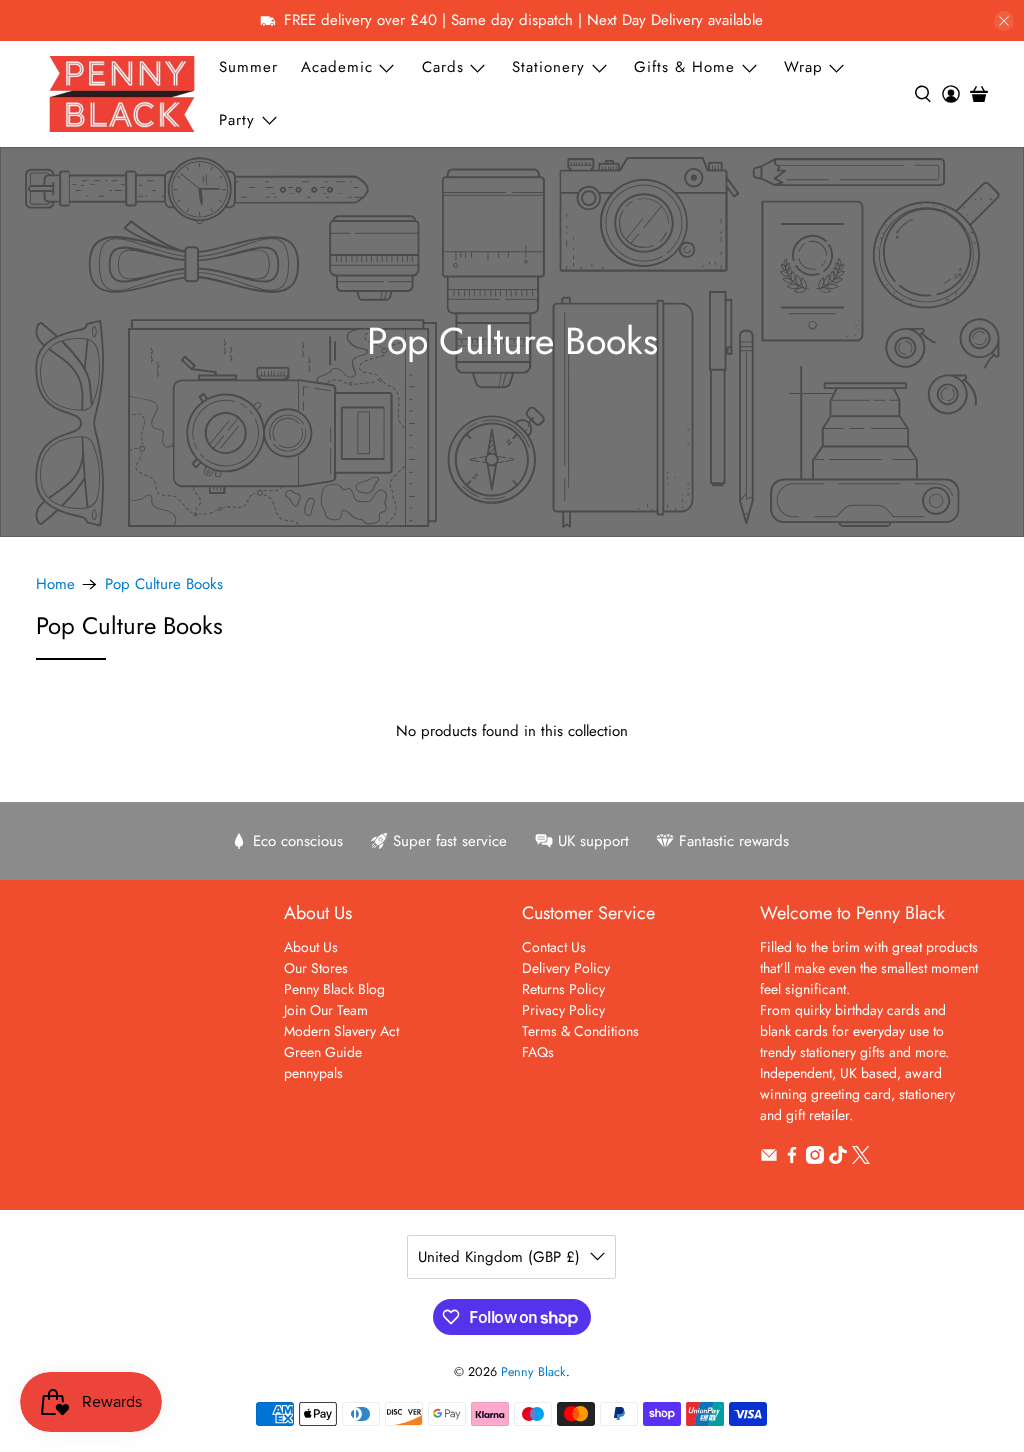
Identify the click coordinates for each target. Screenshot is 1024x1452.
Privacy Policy (563, 1010)
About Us (311, 947)
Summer (248, 67)
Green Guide (323, 1052)
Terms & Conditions (580, 1031)
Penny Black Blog (334, 989)
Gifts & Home (684, 67)
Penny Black (533, 1372)
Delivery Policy (566, 968)
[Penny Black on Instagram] (815, 1159)
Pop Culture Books (164, 584)
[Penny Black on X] (861, 1159)
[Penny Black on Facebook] (792, 1159)
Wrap (803, 67)
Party (237, 120)
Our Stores (316, 968)
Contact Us (554, 947)
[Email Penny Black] (769, 1159)
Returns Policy (563, 989)
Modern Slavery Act (341, 1031)
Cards (443, 67)
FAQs (538, 1052)
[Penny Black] (122, 93)
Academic (337, 67)
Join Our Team (326, 1010)
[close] (1004, 21)
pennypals (313, 1073)
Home (55, 584)
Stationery (548, 67)
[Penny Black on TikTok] (838, 1159)
